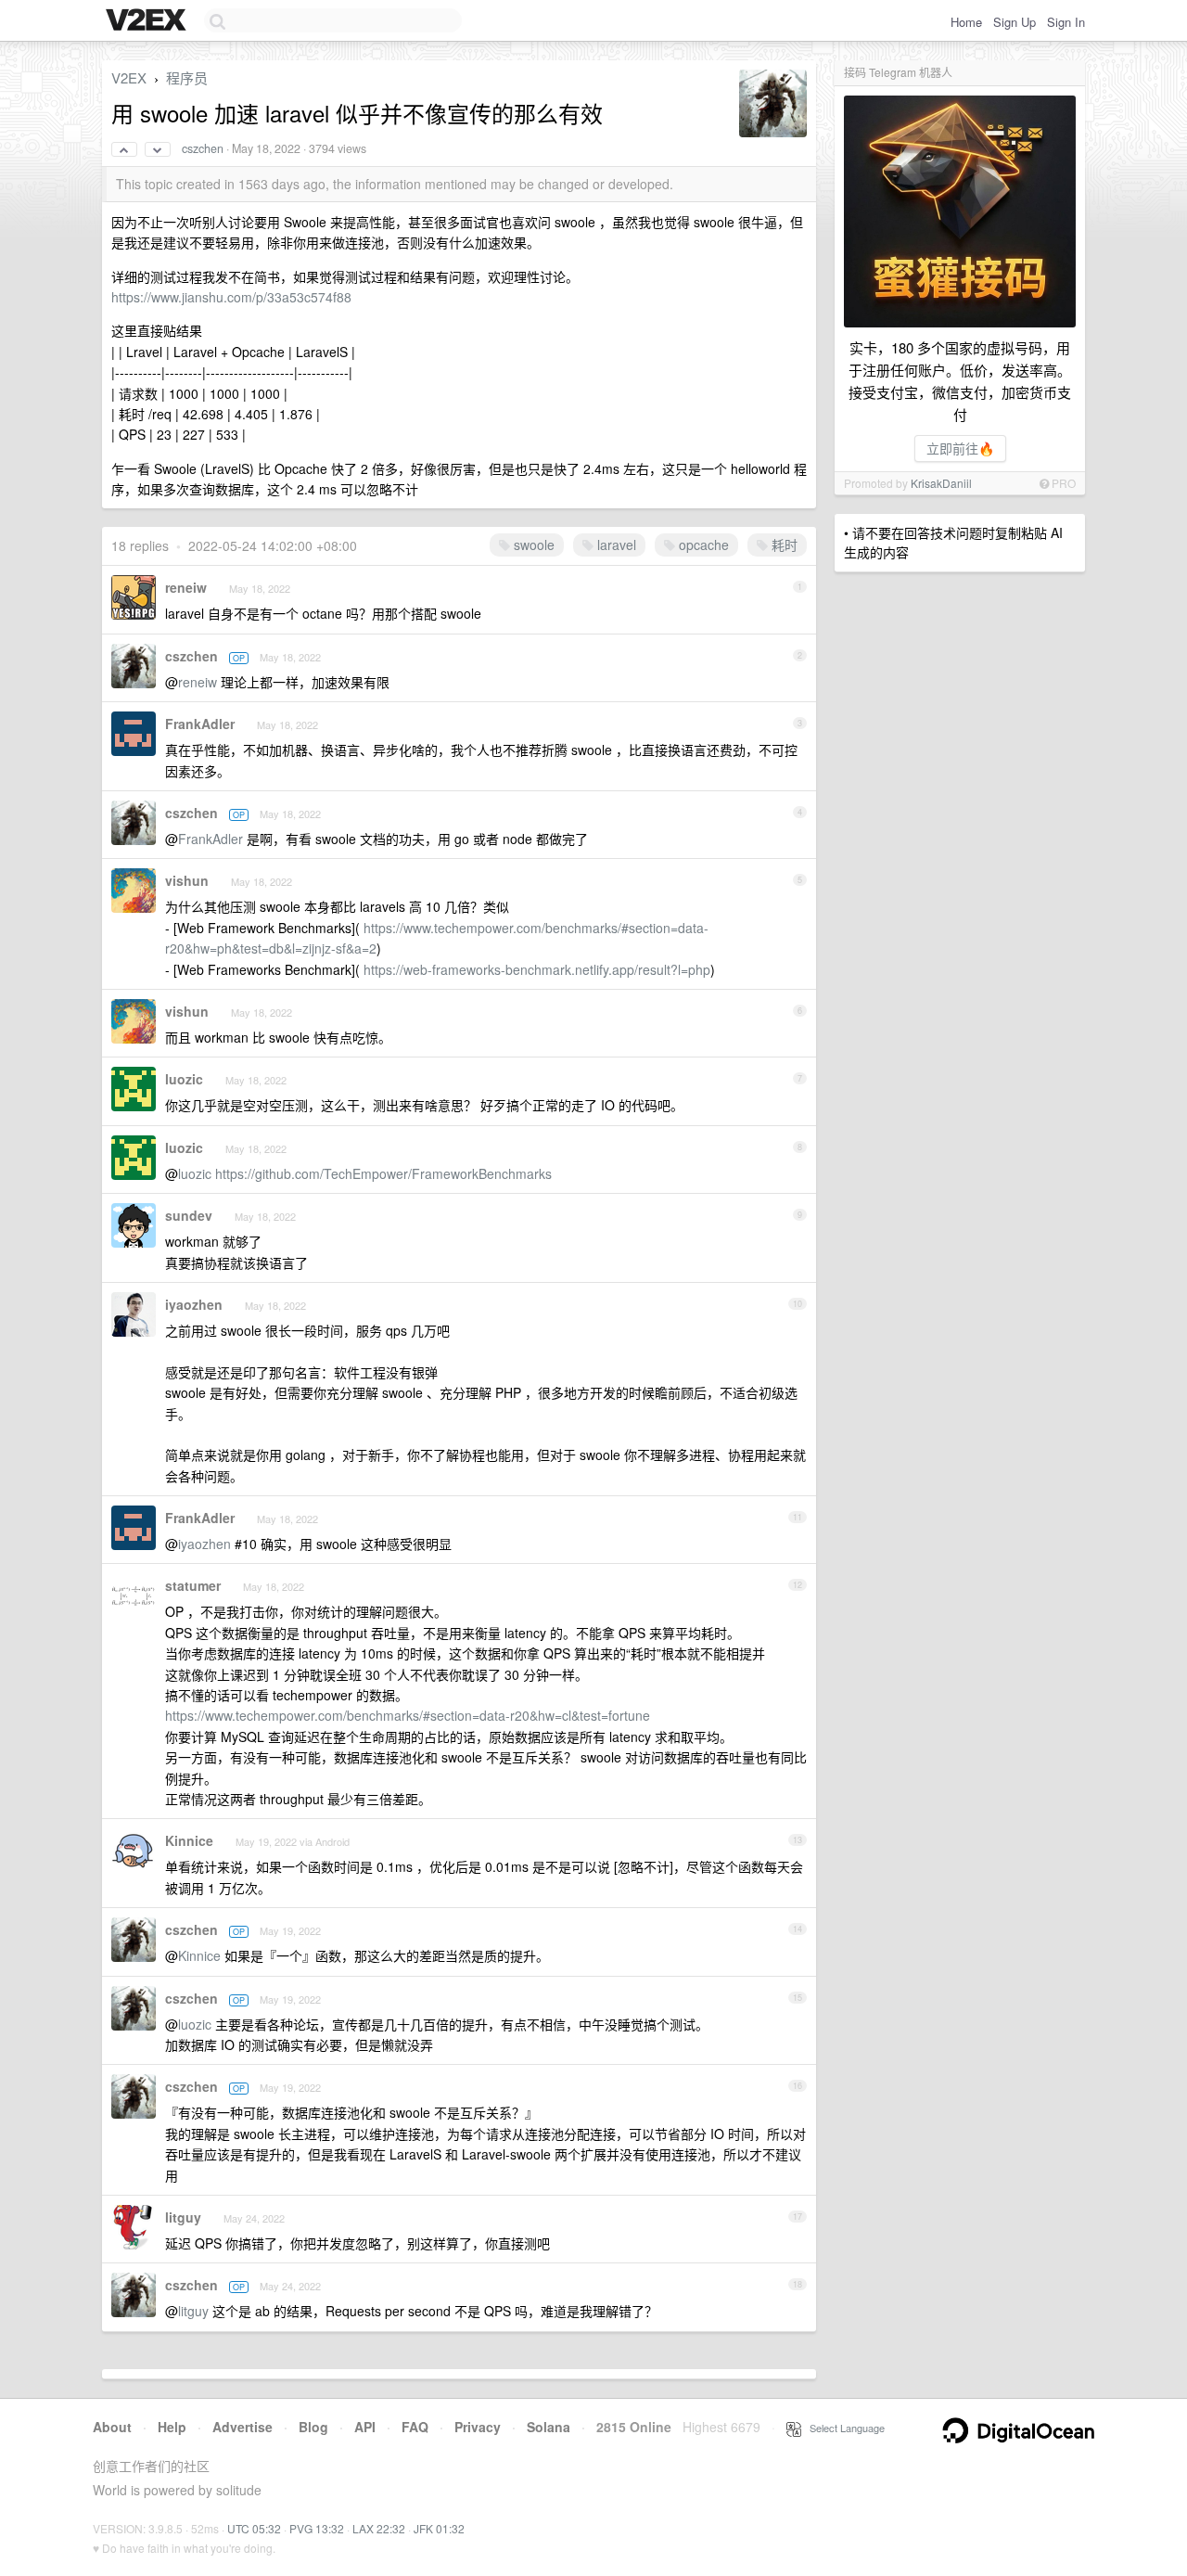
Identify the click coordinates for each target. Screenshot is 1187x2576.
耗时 (783, 545)
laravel (615, 545)
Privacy (478, 2427)
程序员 (187, 77)
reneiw (186, 587)
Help (172, 2427)
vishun (187, 880)
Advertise (243, 2427)
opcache (702, 545)
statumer (193, 1585)
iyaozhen (194, 1304)
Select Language (843, 2428)
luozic (184, 1079)
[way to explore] (148, 21)
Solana (549, 2427)
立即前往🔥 (960, 448)
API (365, 2427)
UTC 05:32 (254, 2528)
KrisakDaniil (941, 483)
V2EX (129, 77)
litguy (183, 2217)
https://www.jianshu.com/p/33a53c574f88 (231, 297)
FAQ (415, 2427)
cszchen (203, 148)
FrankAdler (200, 724)
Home (966, 22)
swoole (532, 545)
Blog (313, 2427)
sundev (189, 1215)
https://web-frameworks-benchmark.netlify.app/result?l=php (537, 969)
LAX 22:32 (379, 2528)
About (112, 2427)
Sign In (1066, 22)
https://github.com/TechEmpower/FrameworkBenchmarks (383, 1173)
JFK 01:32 (439, 2528)
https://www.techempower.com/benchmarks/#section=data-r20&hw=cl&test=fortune (408, 1715)
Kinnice (189, 1840)
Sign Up (1015, 22)
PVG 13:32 (317, 2528)
